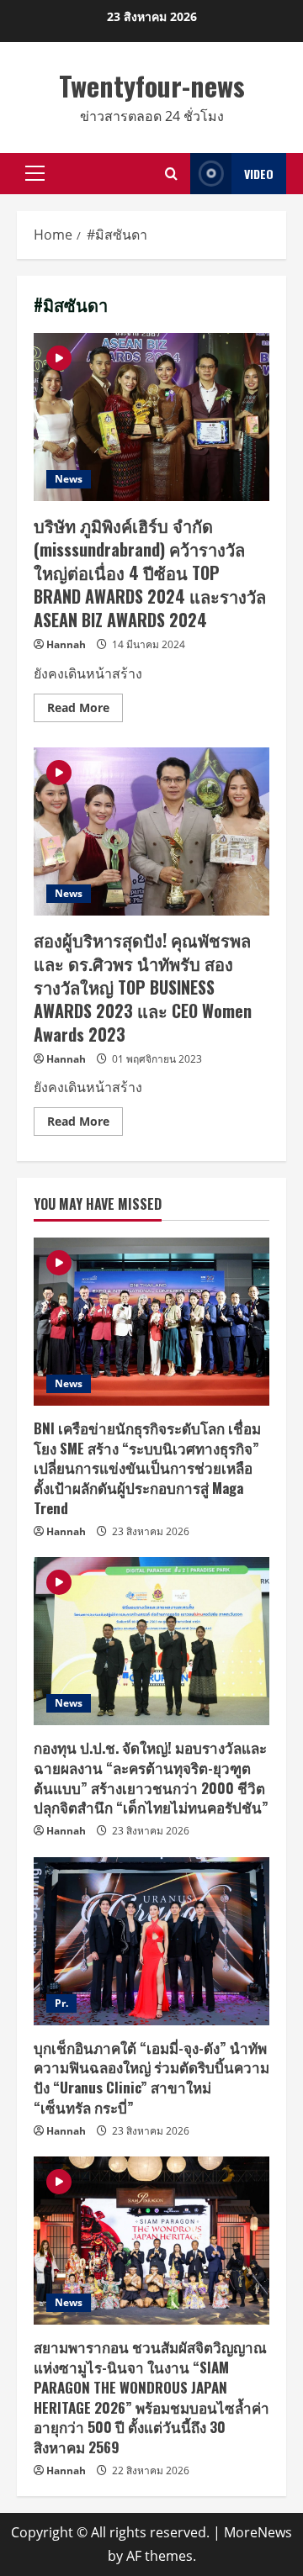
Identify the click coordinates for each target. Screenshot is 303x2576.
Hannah (66, 644)
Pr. (61, 2003)
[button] (35, 173)
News (69, 479)
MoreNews (258, 2532)
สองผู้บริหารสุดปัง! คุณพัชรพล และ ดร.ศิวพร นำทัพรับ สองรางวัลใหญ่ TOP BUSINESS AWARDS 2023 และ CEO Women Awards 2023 (151, 831)
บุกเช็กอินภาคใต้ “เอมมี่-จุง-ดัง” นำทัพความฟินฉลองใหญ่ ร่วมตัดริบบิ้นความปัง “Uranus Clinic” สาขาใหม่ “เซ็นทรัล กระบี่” (151, 2077)
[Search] (171, 174)
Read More (85, 710)
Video (259, 174)
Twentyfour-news (152, 85)
